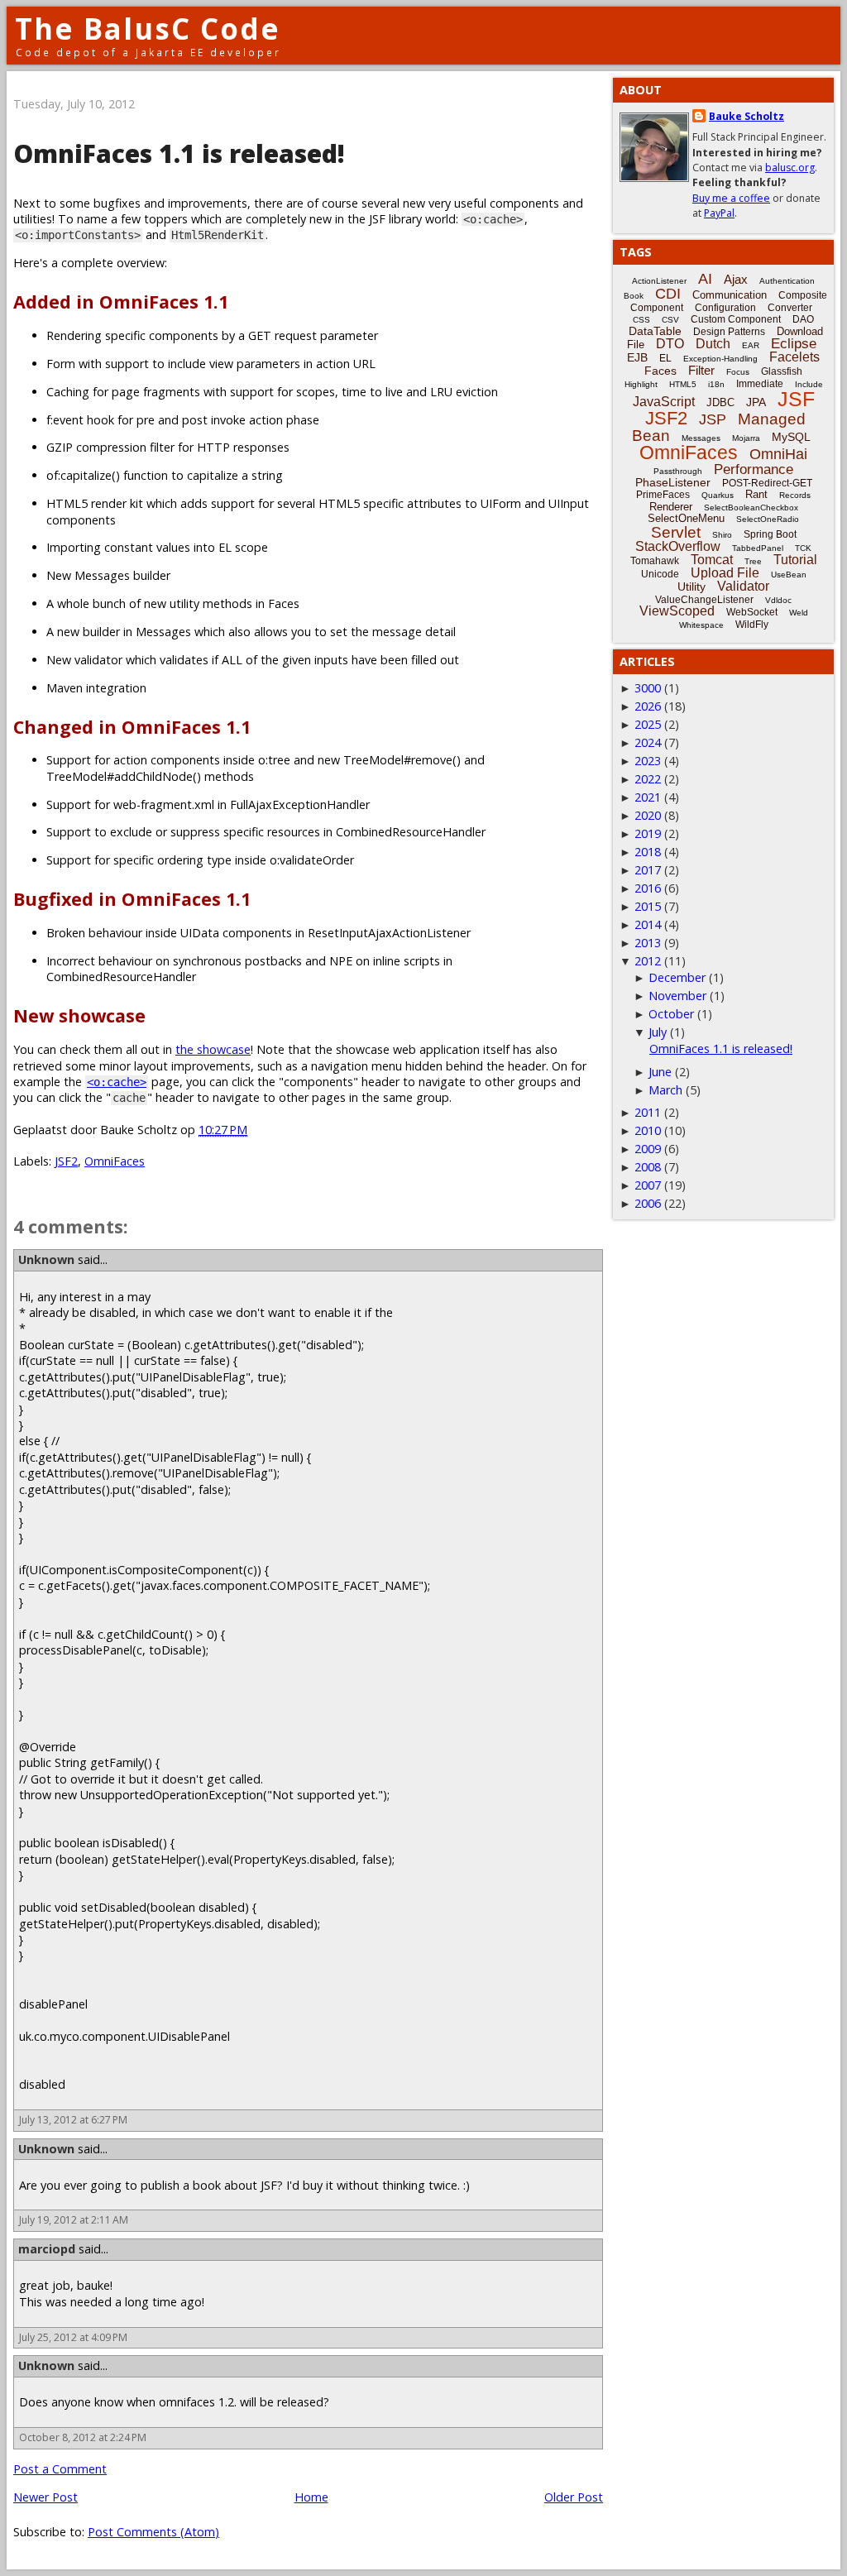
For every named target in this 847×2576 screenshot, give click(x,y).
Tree (753, 561)
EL (665, 358)
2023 (648, 761)
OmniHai (778, 454)
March (665, 1090)
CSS (641, 320)
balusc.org (790, 168)
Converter (790, 308)
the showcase (213, 1049)
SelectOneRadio (768, 519)
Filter (701, 370)
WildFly (752, 625)
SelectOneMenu (686, 518)
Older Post (574, 2497)
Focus (738, 372)
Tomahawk (655, 561)
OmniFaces (115, 1161)
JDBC (720, 402)
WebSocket (752, 612)
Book (634, 296)
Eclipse (794, 344)
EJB (637, 357)
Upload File (725, 573)
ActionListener (659, 281)
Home (311, 2497)
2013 (648, 943)
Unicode (660, 574)
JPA (756, 402)
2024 (648, 742)
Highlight (641, 384)
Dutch (713, 344)
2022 (648, 779)
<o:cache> (117, 1082)
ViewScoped (677, 611)
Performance (754, 469)
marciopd (47, 2249)
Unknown (46, 1259)
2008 (648, 1167)
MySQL (791, 437)
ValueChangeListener (704, 600)
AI (705, 279)
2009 (648, 1149)
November (677, 996)
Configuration (725, 308)
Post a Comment (60, 2469)
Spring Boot (770, 534)
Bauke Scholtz (747, 116)
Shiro (722, 535)
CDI (668, 294)
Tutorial (795, 560)
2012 (648, 961)
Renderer (671, 507)
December (677, 977)
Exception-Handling (720, 359)
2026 (648, 706)
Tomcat (712, 560)
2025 (648, 724)
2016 (648, 888)
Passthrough (678, 471)
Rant (756, 494)
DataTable (655, 331)
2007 (648, 1185)
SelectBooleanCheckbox (751, 508)
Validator (743, 586)
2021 (648, 797)
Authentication (787, 281)
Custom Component (736, 319)
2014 (648, 924)
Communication (730, 295)
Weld (799, 613)
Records (795, 495)
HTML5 (683, 384)
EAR (751, 345)
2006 (648, 1203)
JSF (796, 399)
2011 (648, 1112)
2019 (648, 833)
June (660, 1072)
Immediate (760, 384)
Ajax (736, 279)
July (658, 1032)
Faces (660, 371)
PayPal (719, 213)
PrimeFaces (663, 495)
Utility (691, 587)
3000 (648, 688)
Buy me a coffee (731, 198)
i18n (716, 384)
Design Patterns (729, 332)
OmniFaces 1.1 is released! (721, 1049)
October (671, 1014)
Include (809, 384)
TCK (803, 548)
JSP (713, 419)
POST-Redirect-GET (767, 483)
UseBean (789, 575)
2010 (648, 1130)
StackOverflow (678, 546)
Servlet (676, 532)
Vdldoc (778, 600)
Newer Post (45, 2497)
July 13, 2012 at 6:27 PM (73, 2120)
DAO (803, 319)
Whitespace (701, 625)
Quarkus (718, 495)
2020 (648, 815)
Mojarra (746, 438)
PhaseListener (673, 482)
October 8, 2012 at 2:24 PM (83, 2437)
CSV (670, 320)
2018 (648, 852)
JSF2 (66, 1161)
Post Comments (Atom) (153, 2532)
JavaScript (664, 402)
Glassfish (782, 371)
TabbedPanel (758, 548)
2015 (648, 906)
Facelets (794, 357)
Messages (701, 438)
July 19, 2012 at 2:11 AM (74, 2220)
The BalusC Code (148, 29)
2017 (648, 870)
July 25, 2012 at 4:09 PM (73, 2337)
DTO (670, 344)
